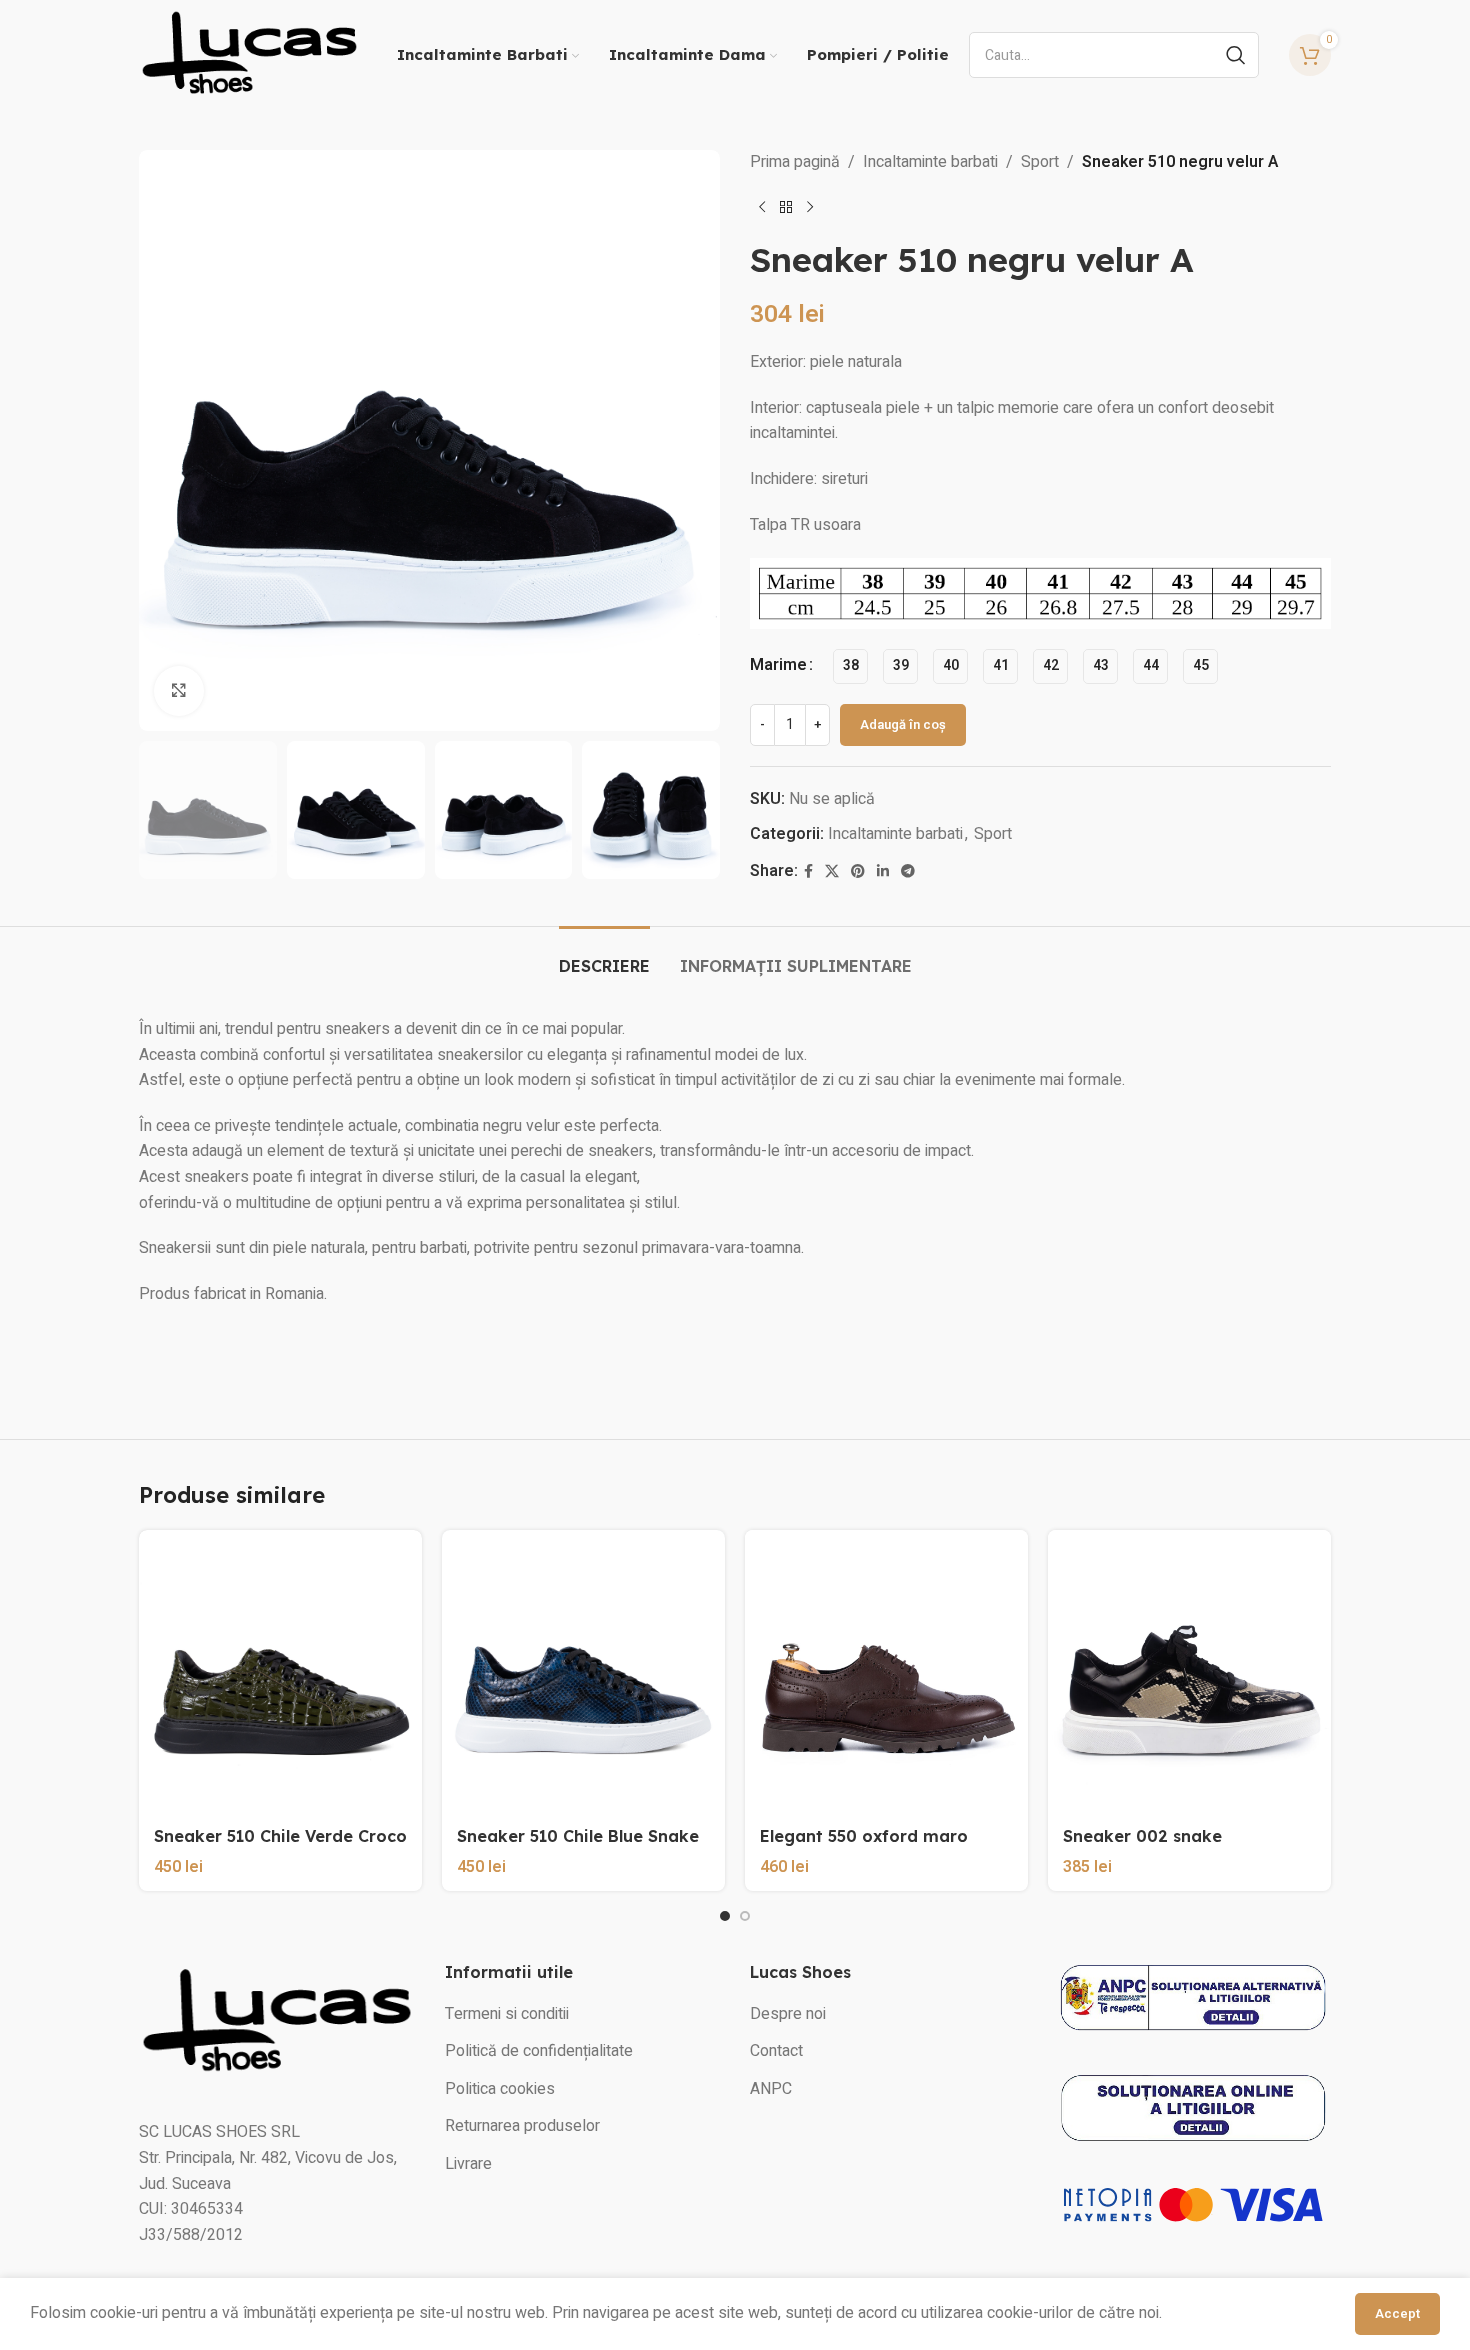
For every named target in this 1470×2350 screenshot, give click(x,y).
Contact (776, 2051)
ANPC (771, 2089)
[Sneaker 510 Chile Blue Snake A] (583, 1671)
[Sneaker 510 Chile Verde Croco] (280, 1671)
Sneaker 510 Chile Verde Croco (280, 1836)
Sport (1040, 162)
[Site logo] (249, 54)
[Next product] (810, 208)
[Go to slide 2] (745, 1916)
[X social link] (832, 872)
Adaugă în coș (903, 724)
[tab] (604, 956)
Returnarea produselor (522, 2126)
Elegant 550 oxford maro (864, 1836)
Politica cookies (500, 2089)
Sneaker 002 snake (1142, 1836)
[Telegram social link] (908, 872)
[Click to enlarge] (179, 691)
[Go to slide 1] (725, 1916)
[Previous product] (762, 208)
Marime (778, 665)
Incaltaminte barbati (930, 162)
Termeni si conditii (507, 2014)
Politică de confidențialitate (539, 2051)
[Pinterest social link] (858, 872)
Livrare (468, 2164)
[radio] (850, 666)
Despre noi (788, 2014)
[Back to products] (786, 208)
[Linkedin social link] (883, 872)
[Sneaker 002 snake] (1189, 1671)
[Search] (1236, 55)
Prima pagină (795, 162)
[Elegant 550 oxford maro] (886, 1671)
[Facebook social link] (808, 872)
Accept (1397, 2313)
